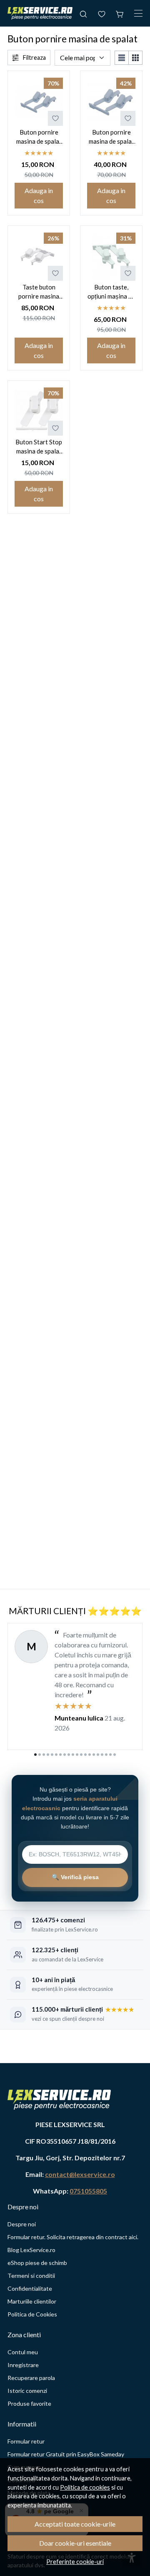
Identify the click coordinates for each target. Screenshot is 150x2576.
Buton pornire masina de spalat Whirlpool (39, 137)
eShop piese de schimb (37, 2263)
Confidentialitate (30, 2288)
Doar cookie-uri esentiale (75, 2543)
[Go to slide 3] (44, 1755)
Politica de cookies (85, 2487)
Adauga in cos (39, 195)
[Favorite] (102, 13)
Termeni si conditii (31, 2276)
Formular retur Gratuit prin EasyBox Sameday (66, 2454)
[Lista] (122, 58)
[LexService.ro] (40, 13)
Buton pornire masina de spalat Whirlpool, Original (111, 137)
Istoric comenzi (27, 2391)
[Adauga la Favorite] (55, 118)
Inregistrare (23, 2365)
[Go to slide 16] (98, 1755)
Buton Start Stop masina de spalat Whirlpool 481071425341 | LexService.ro (39, 447)
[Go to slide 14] (90, 1755)
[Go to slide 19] (110, 1755)
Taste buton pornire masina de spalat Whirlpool (39, 292)
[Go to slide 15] (94, 1755)
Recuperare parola (31, 2378)
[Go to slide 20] (115, 1755)
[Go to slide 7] (60, 1755)
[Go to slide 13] (85, 1755)
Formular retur (26, 2441)
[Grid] (136, 58)
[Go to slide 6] (56, 1755)
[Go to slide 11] (77, 1755)
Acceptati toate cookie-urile (75, 2524)
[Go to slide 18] (106, 1755)
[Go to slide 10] (73, 1755)
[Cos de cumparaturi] (120, 13)
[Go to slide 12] (81, 1755)
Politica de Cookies (32, 2314)
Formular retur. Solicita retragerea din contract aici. (73, 2237)
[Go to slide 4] (48, 1755)
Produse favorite (29, 2403)
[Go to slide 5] (52, 1755)
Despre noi (22, 2224)
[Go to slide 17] (102, 1755)
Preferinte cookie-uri (75, 2562)
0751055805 (88, 2191)
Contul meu (23, 2352)
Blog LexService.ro (31, 2250)
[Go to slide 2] (40, 1755)
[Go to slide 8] (65, 1755)
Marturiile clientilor (32, 2301)
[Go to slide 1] (35, 1755)
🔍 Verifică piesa (75, 1877)
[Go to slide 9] (69, 1755)
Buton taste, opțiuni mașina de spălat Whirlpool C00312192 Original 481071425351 (111, 292)
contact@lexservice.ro (80, 2174)
